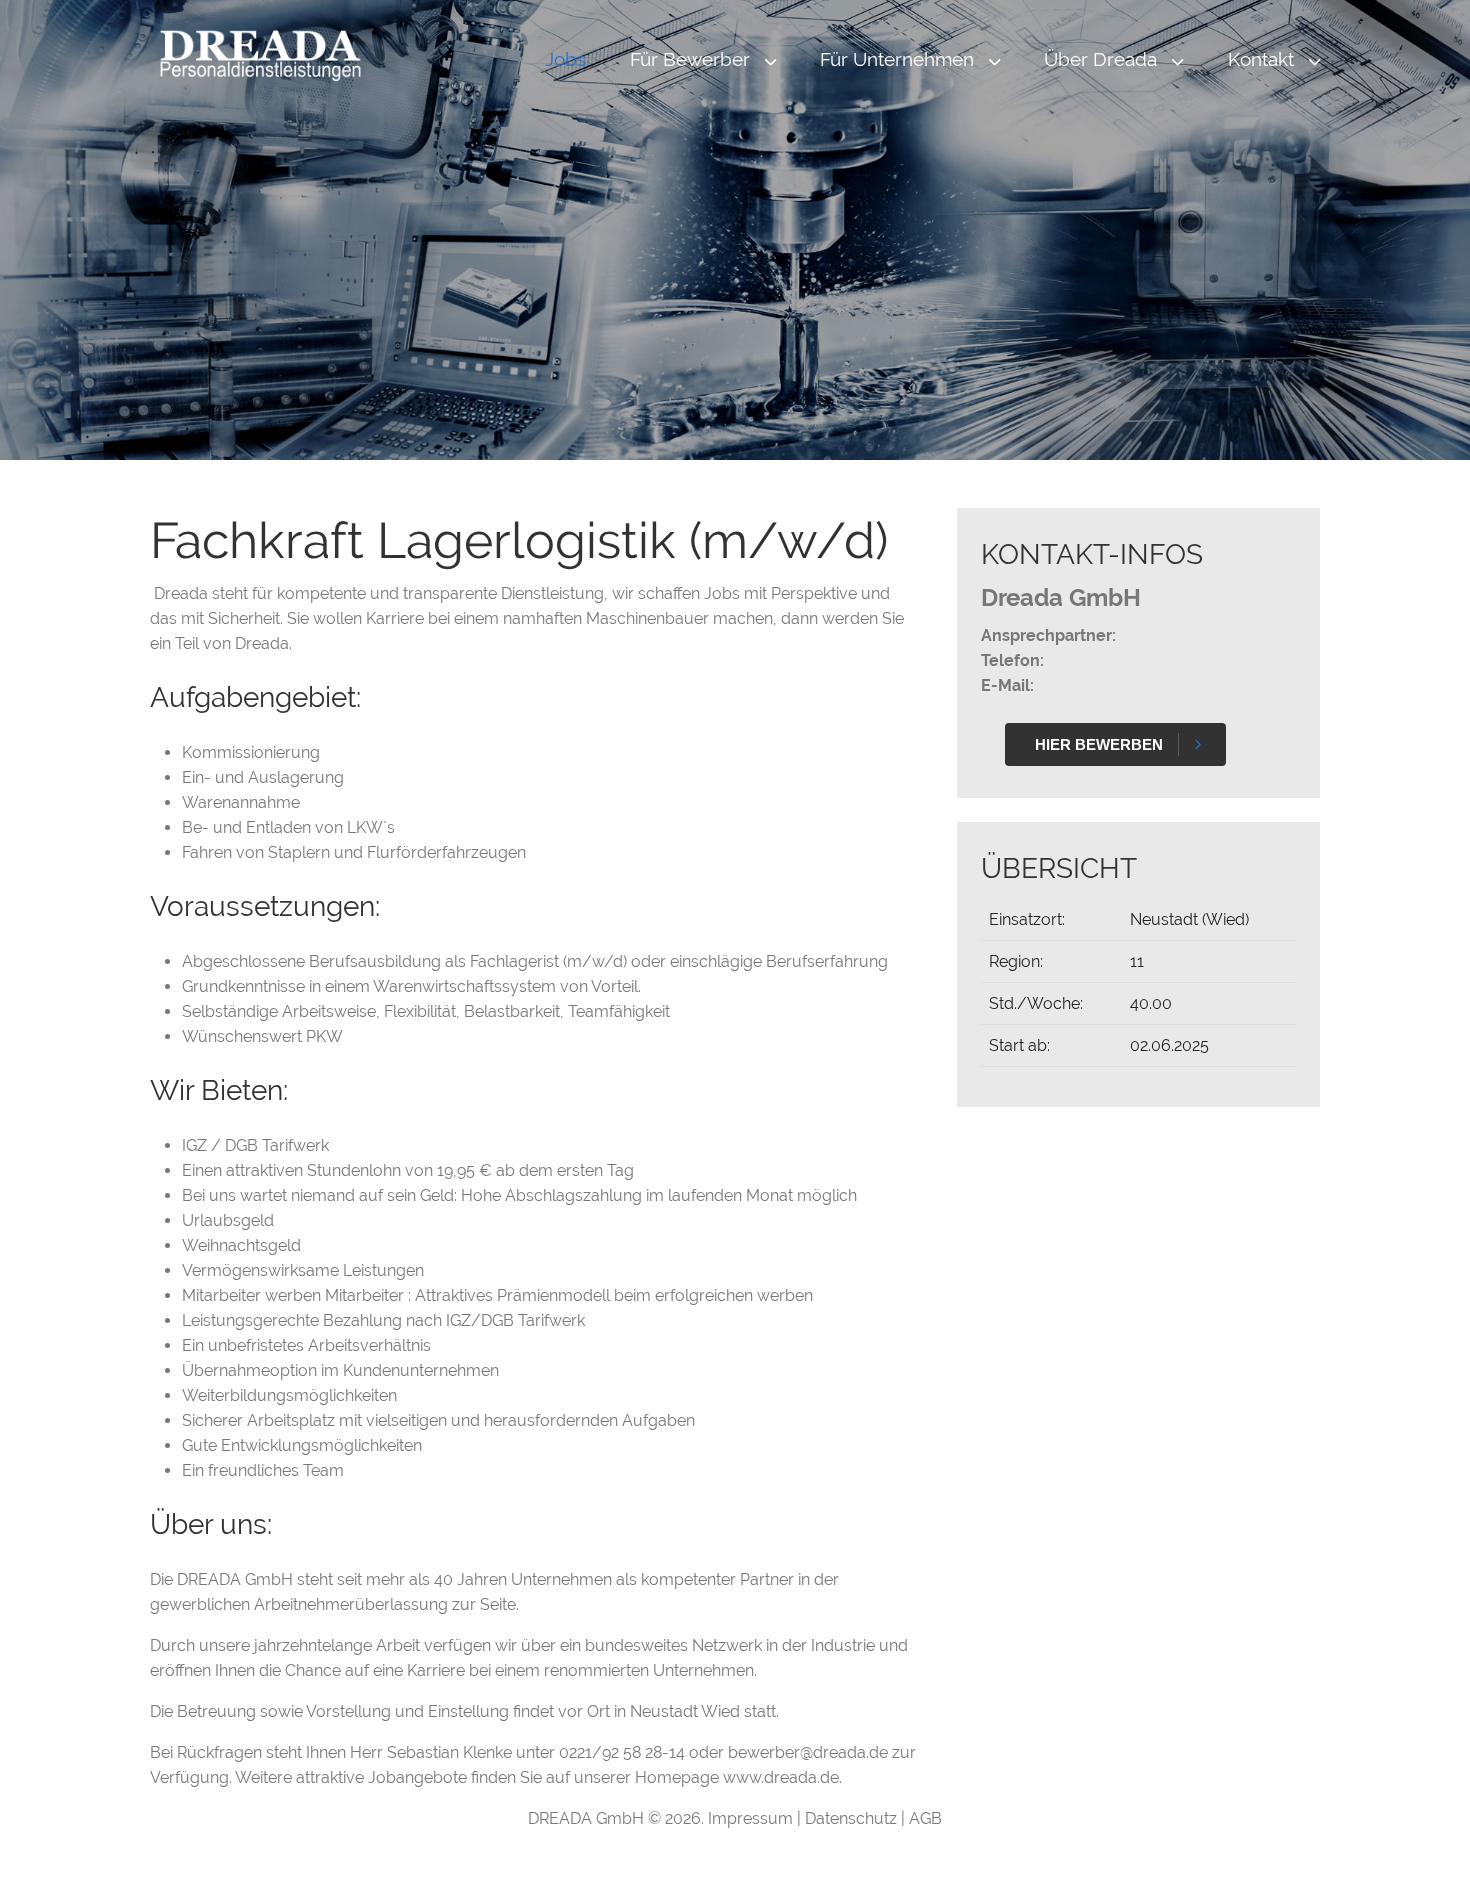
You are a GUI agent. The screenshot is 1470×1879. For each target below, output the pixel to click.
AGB (925, 1818)
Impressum (752, 1818)
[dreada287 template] (260, 55)
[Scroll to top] (1426, 1835)
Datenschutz (853, 1818)
